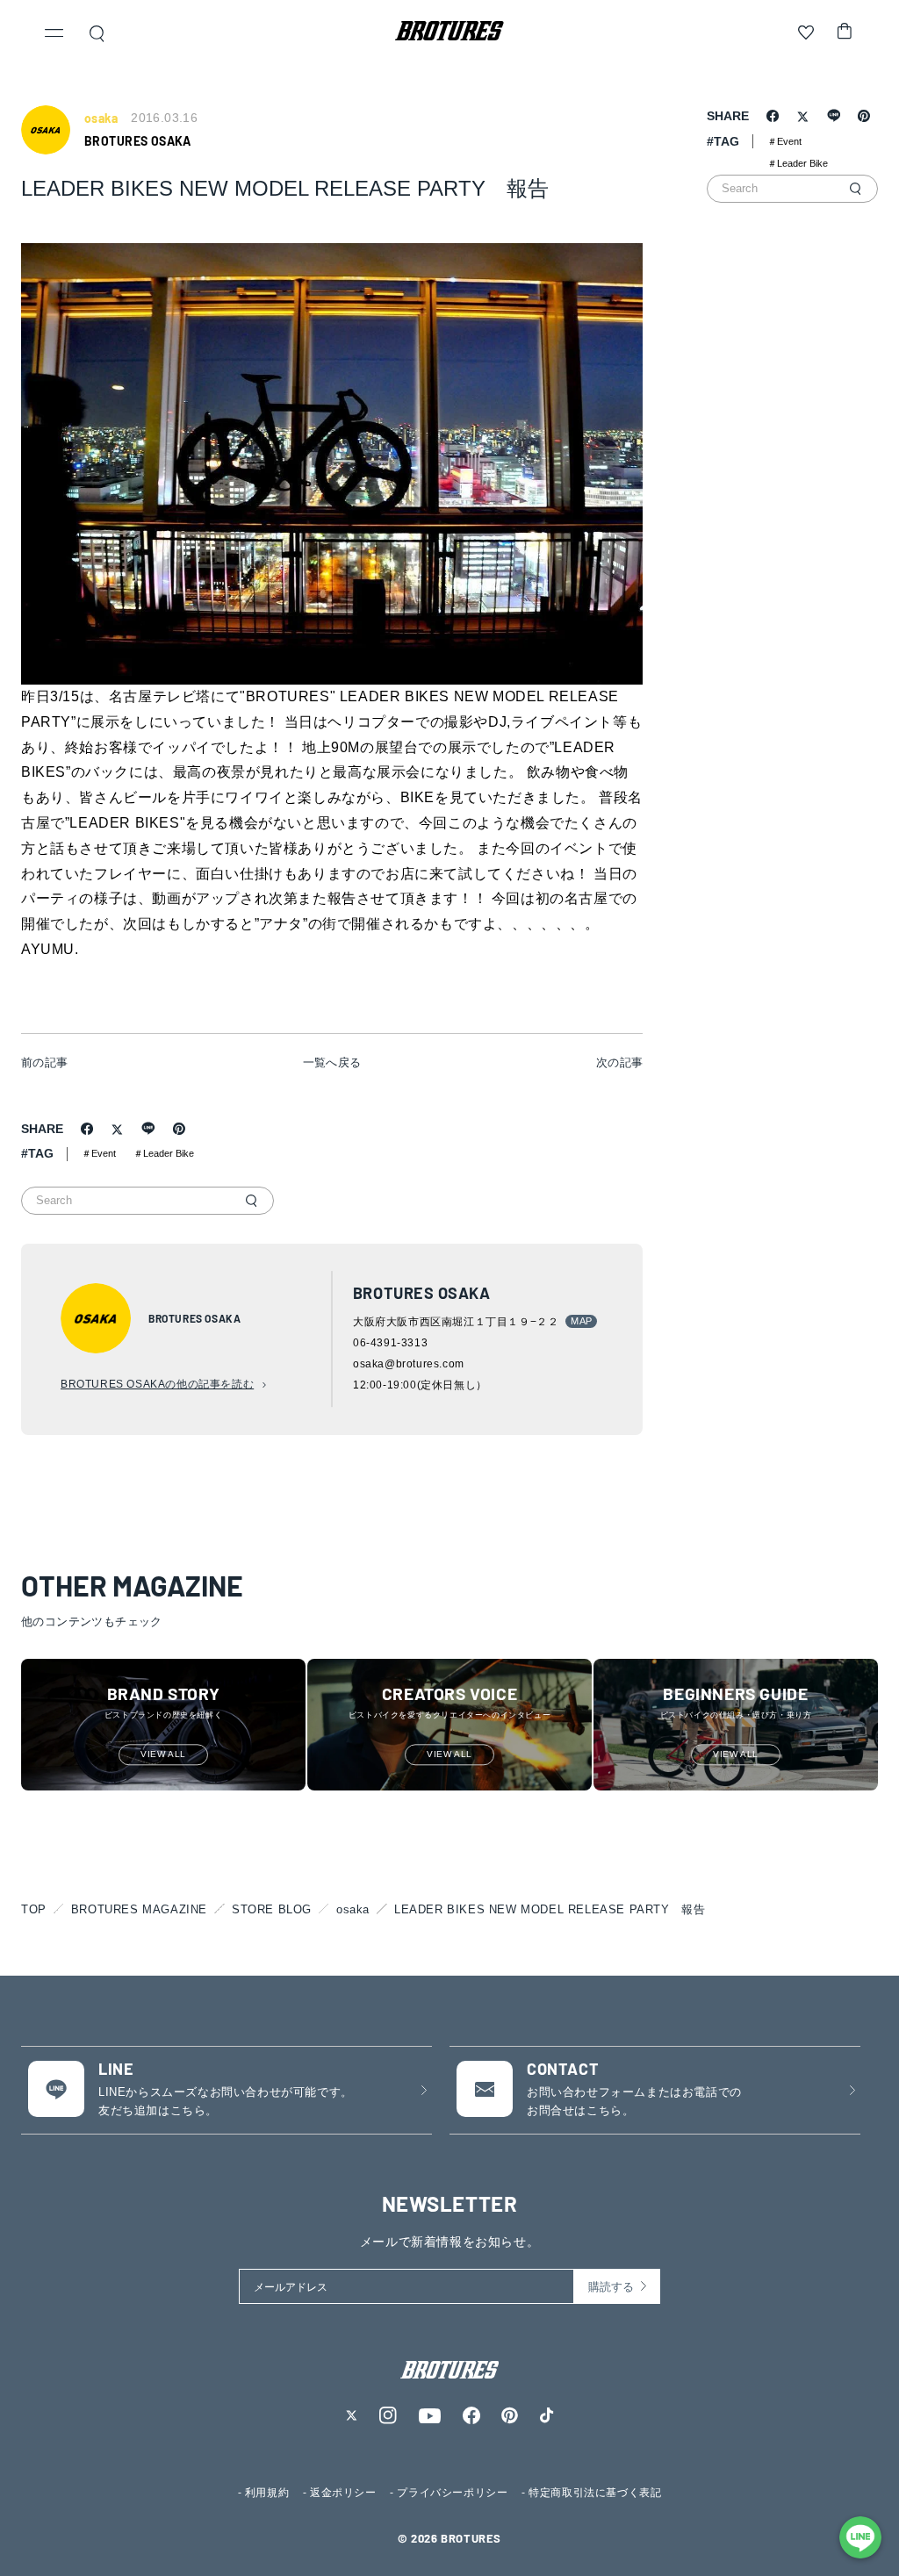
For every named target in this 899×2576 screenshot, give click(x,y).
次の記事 (620, 1062)
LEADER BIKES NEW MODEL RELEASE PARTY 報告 (550, 1909)
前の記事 (45, 1062)
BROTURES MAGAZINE (139, 1909)
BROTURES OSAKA (138, 141)
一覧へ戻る (332, 1062)
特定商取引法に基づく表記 (595, 2493)
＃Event (99, 1153)
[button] (54, 35)
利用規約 (267, 2493)
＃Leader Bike (164, 1153)
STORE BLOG (272, 1909)
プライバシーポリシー (452, 2493)
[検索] (251, 1201)
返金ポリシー (343, 2493)
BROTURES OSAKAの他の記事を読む (157, 1384)
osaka (353, 1909)
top (34, 1909)
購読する (611, 2287)
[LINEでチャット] (860, 2537)
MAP (581, 1321)
